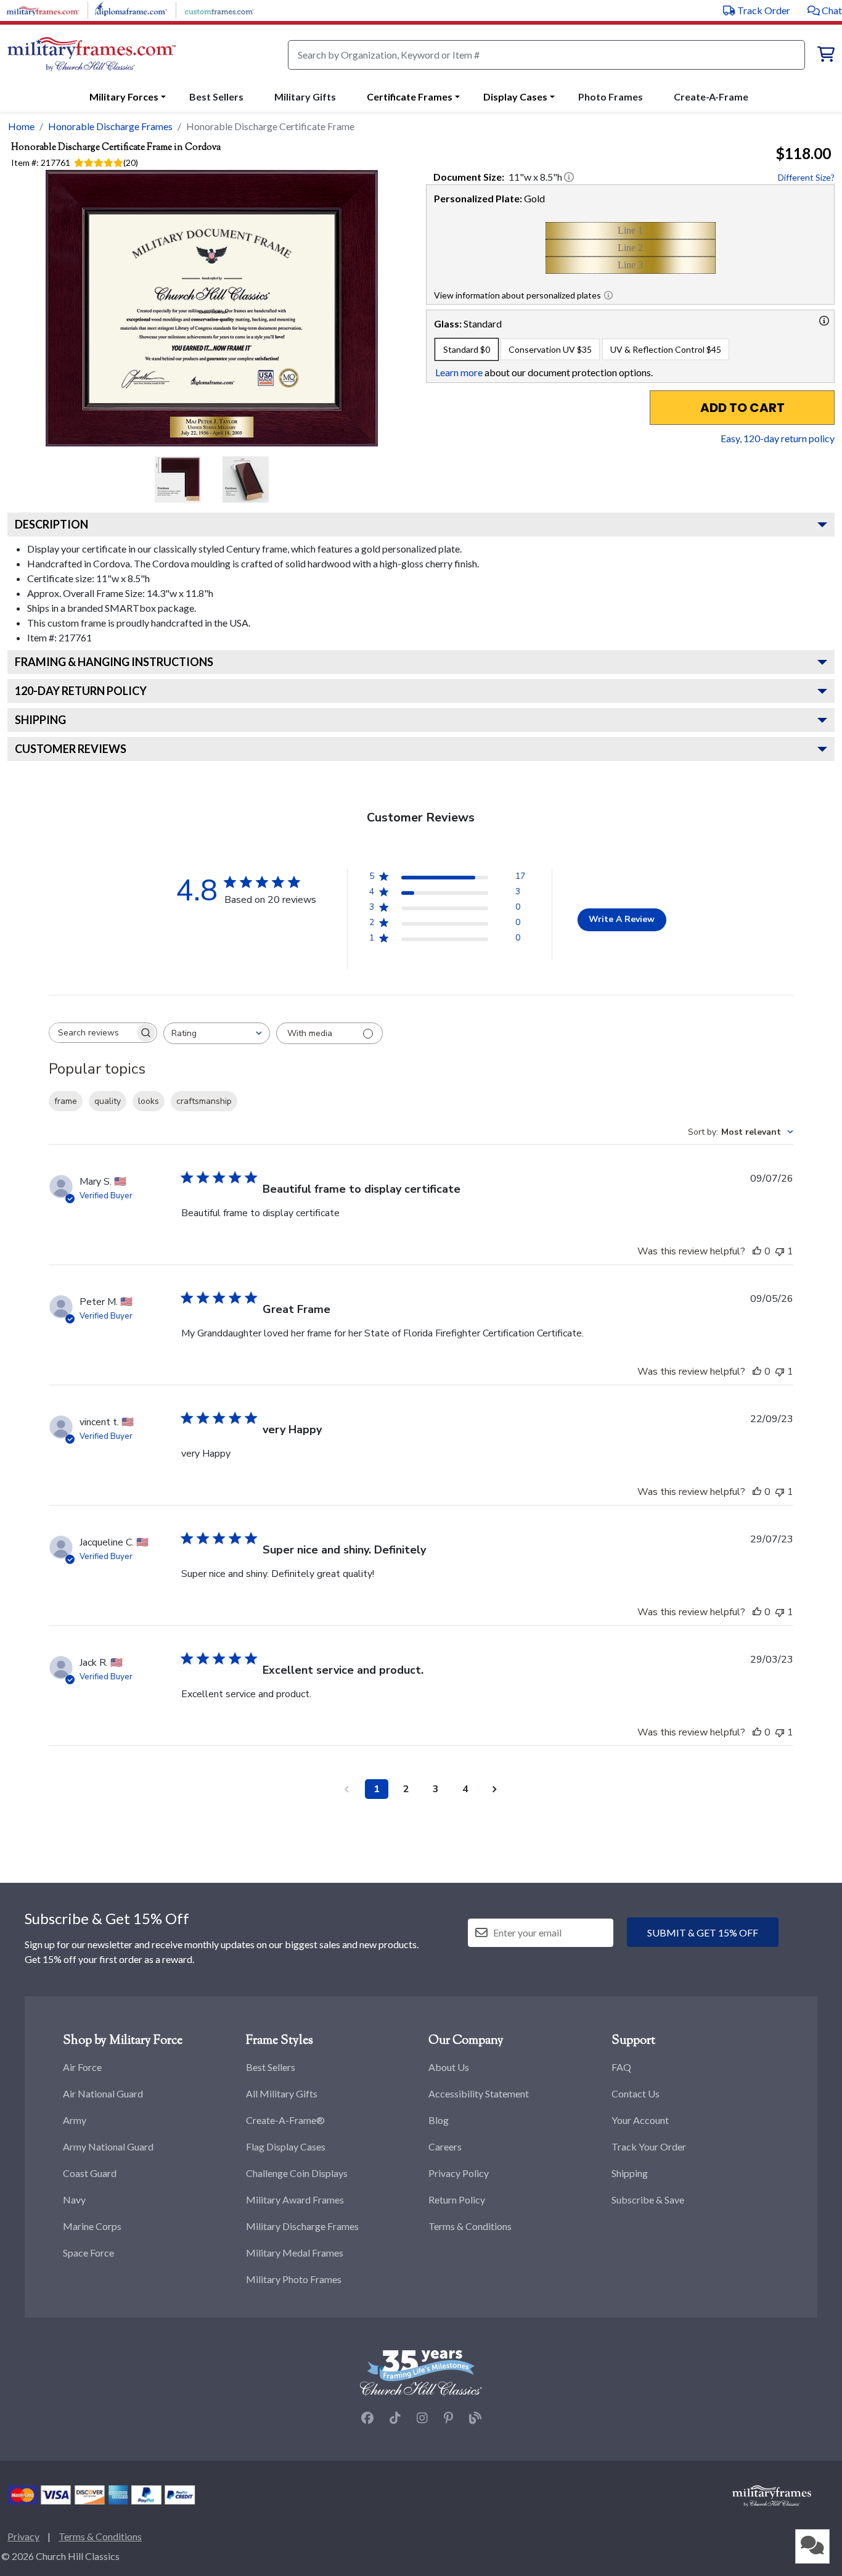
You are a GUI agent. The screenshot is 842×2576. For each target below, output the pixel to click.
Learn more (459, 372)
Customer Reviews (71, 749)
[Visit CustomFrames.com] (219, 9)
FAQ (621, 2067)
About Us (449, 2067)
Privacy (23, 2536)
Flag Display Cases (286, 2146)
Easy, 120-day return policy (778, 438)
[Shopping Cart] (826, 56)
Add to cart (742, 408)
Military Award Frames (295, 2199)
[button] (825, 10)
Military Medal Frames (295, 2253)
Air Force (82, 2067)
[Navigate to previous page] (347, 1789)
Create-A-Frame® (285, 2120)
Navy (74, 2199)
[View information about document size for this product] (569, 177)
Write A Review (622, 919)
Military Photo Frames (294, 2279)
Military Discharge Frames (302, 2226)
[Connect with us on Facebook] (367, 2418)
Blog (439, 2120)
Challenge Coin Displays (297, 2173)
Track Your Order (649, 2146)
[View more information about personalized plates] (608, 295)
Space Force (88, 2253)
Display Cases (515, 97)
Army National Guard (108, 2146)
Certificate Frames (410, 97)
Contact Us (636, 2093)
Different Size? (806, 177)
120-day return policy (81, 691)
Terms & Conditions (470, 2226)
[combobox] (217, 1033)
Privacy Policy (459, 2173)
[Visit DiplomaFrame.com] (131, 9)
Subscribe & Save (648, 2199)
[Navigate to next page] (495, 1789)
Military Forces (124, 97)
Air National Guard (103, 2093)
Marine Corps (92, 2226)
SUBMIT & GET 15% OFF (703, 1932)
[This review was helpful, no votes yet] (757, 1251)
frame (66, 1101)
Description (51, 524)
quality (108, 1101)
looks (149, 1101)
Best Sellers (271, 2067)
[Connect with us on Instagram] (422, 2418)
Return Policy (457, 2199)
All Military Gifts (282, 2093)
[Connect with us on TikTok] (395, 2418)
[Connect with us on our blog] (475, 2418)
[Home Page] (772, 2495)
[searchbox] (92, 1033)
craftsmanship (204, 1101)
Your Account (640, 2120)
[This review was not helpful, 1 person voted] (780, 1251)
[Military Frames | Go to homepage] (92, 55)
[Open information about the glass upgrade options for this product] (824, 321)
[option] (467, 349)
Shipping (40, 720)
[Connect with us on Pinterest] (448, 2418)
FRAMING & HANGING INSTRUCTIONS (114, 662)
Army (75, 2120)
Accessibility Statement (479, 2093)
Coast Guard (90, 2173)
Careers (445, 2146)
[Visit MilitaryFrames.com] (43, 9)
